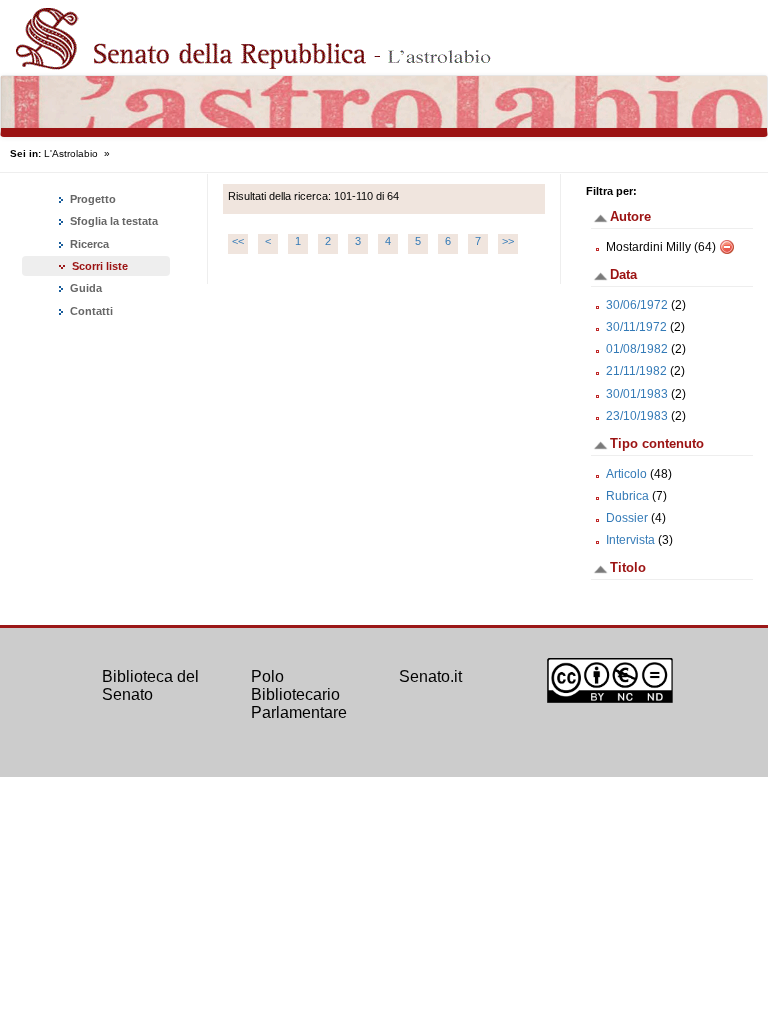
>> (508, 241)
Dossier (627, 518)
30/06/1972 (637, 305)
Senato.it (430, 676)
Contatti (90, 311)
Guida (84, 288)
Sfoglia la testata (112, 221)
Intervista (630, 540)
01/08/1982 (637, 349)
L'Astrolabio (71, 153)
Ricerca (88, 244)
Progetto (91, 199)
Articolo (626, 474)
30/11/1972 (636, 327)
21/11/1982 (636, 371)
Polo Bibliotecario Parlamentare (299, 694)
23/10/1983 (637, 416)
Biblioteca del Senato (150, 685)
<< (238, 241)
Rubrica (627, 496)
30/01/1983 (637, 394)
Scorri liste (100, 266)
